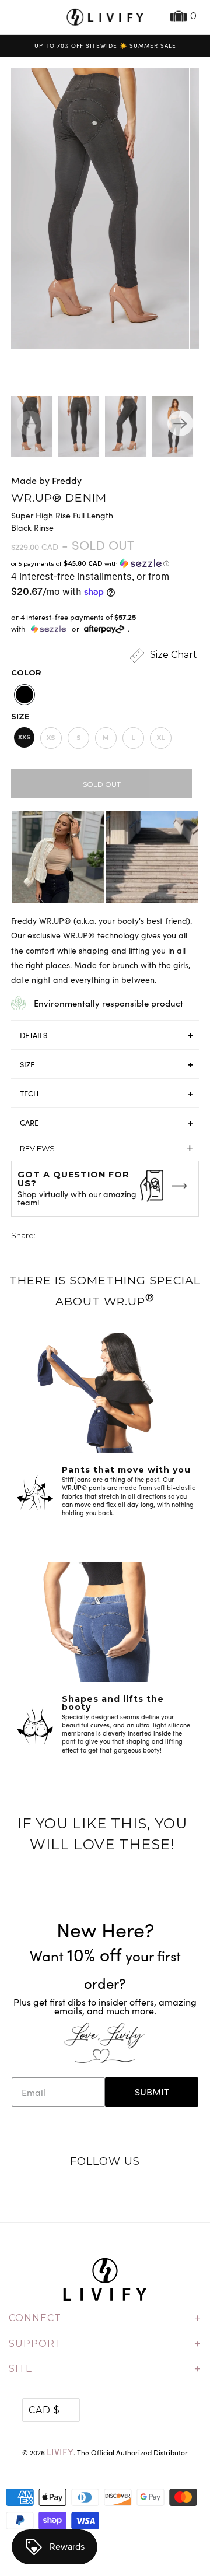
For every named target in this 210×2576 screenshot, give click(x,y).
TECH (29, 1094)
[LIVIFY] (105, 17)
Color (26, 672)
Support (105, 2344)
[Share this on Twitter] (45, 1237)
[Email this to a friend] (110, 1237)
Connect (105, 2318)
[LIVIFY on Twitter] (69, 2192)
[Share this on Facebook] (67, 1237)
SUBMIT (152, 2092)
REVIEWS (106, 1148)
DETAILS (34, 1035)
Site (105, 2369)
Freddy (67, 480)
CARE (29, 1123)
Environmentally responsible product (108, 1003)
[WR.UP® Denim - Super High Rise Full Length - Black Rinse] (96, 209)
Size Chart (172, 655)
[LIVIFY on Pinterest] (117, 2192)
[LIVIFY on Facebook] (93, 2192)
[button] (105, 564)
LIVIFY (60, 2451)
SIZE (27, 1064)
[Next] (180, 423)
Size (20, 716)
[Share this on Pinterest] (89, 1237)
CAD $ (44, 2410)
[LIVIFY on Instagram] (142, 2192)
